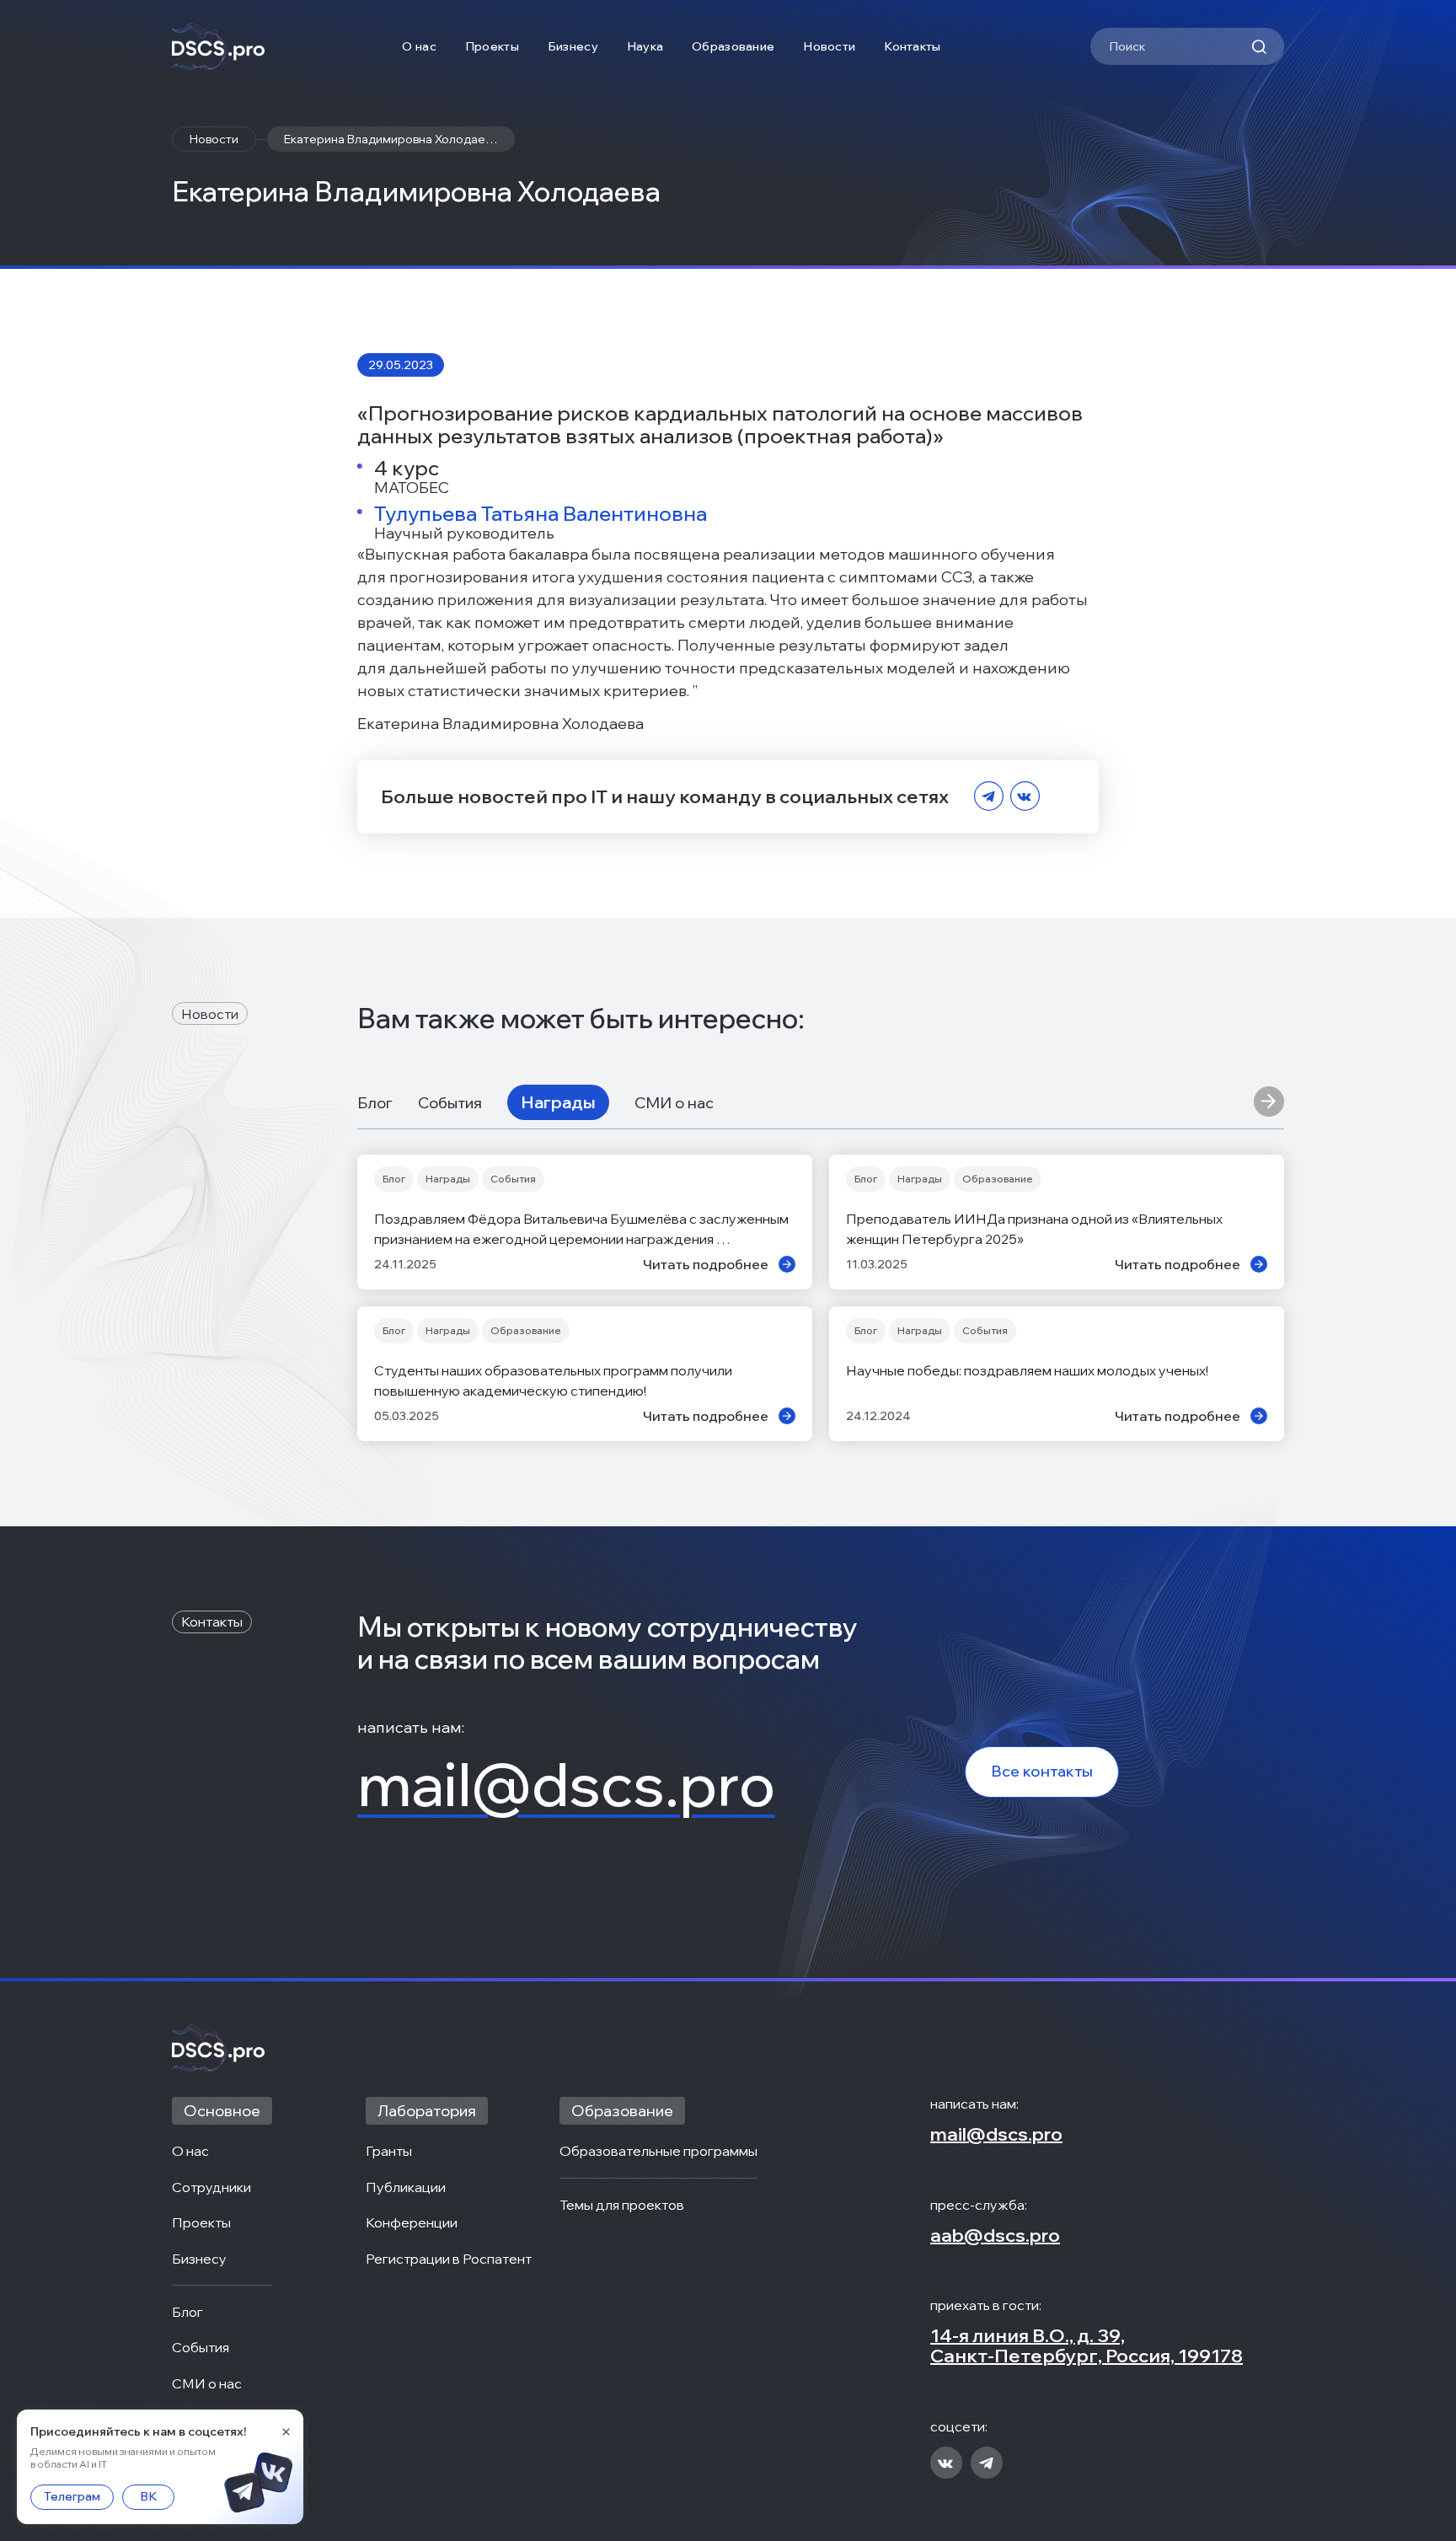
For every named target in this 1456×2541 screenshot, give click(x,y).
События (450, 1103)
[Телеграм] (989, 797)
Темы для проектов (622, 2205)
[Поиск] (1259, 46)
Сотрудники (211, 2187)
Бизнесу (573, 46)
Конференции (412, 2222)
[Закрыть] (286, 2431)
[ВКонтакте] (1025, 797)
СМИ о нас (674, 1103)
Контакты (912, 46)
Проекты (492, 46)
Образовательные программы (658, 2151)
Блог (375, 1103)
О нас (419, 46)
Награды (558, 1102)
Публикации (406, 2187)
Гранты (389, 2151)
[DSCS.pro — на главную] (218, 47)
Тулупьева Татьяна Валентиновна (541, 513)
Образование (733, 46)
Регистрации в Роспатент (449, 2259)
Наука (645, 46)
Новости (829, 46)
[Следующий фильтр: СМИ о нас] (1269, 1102)
